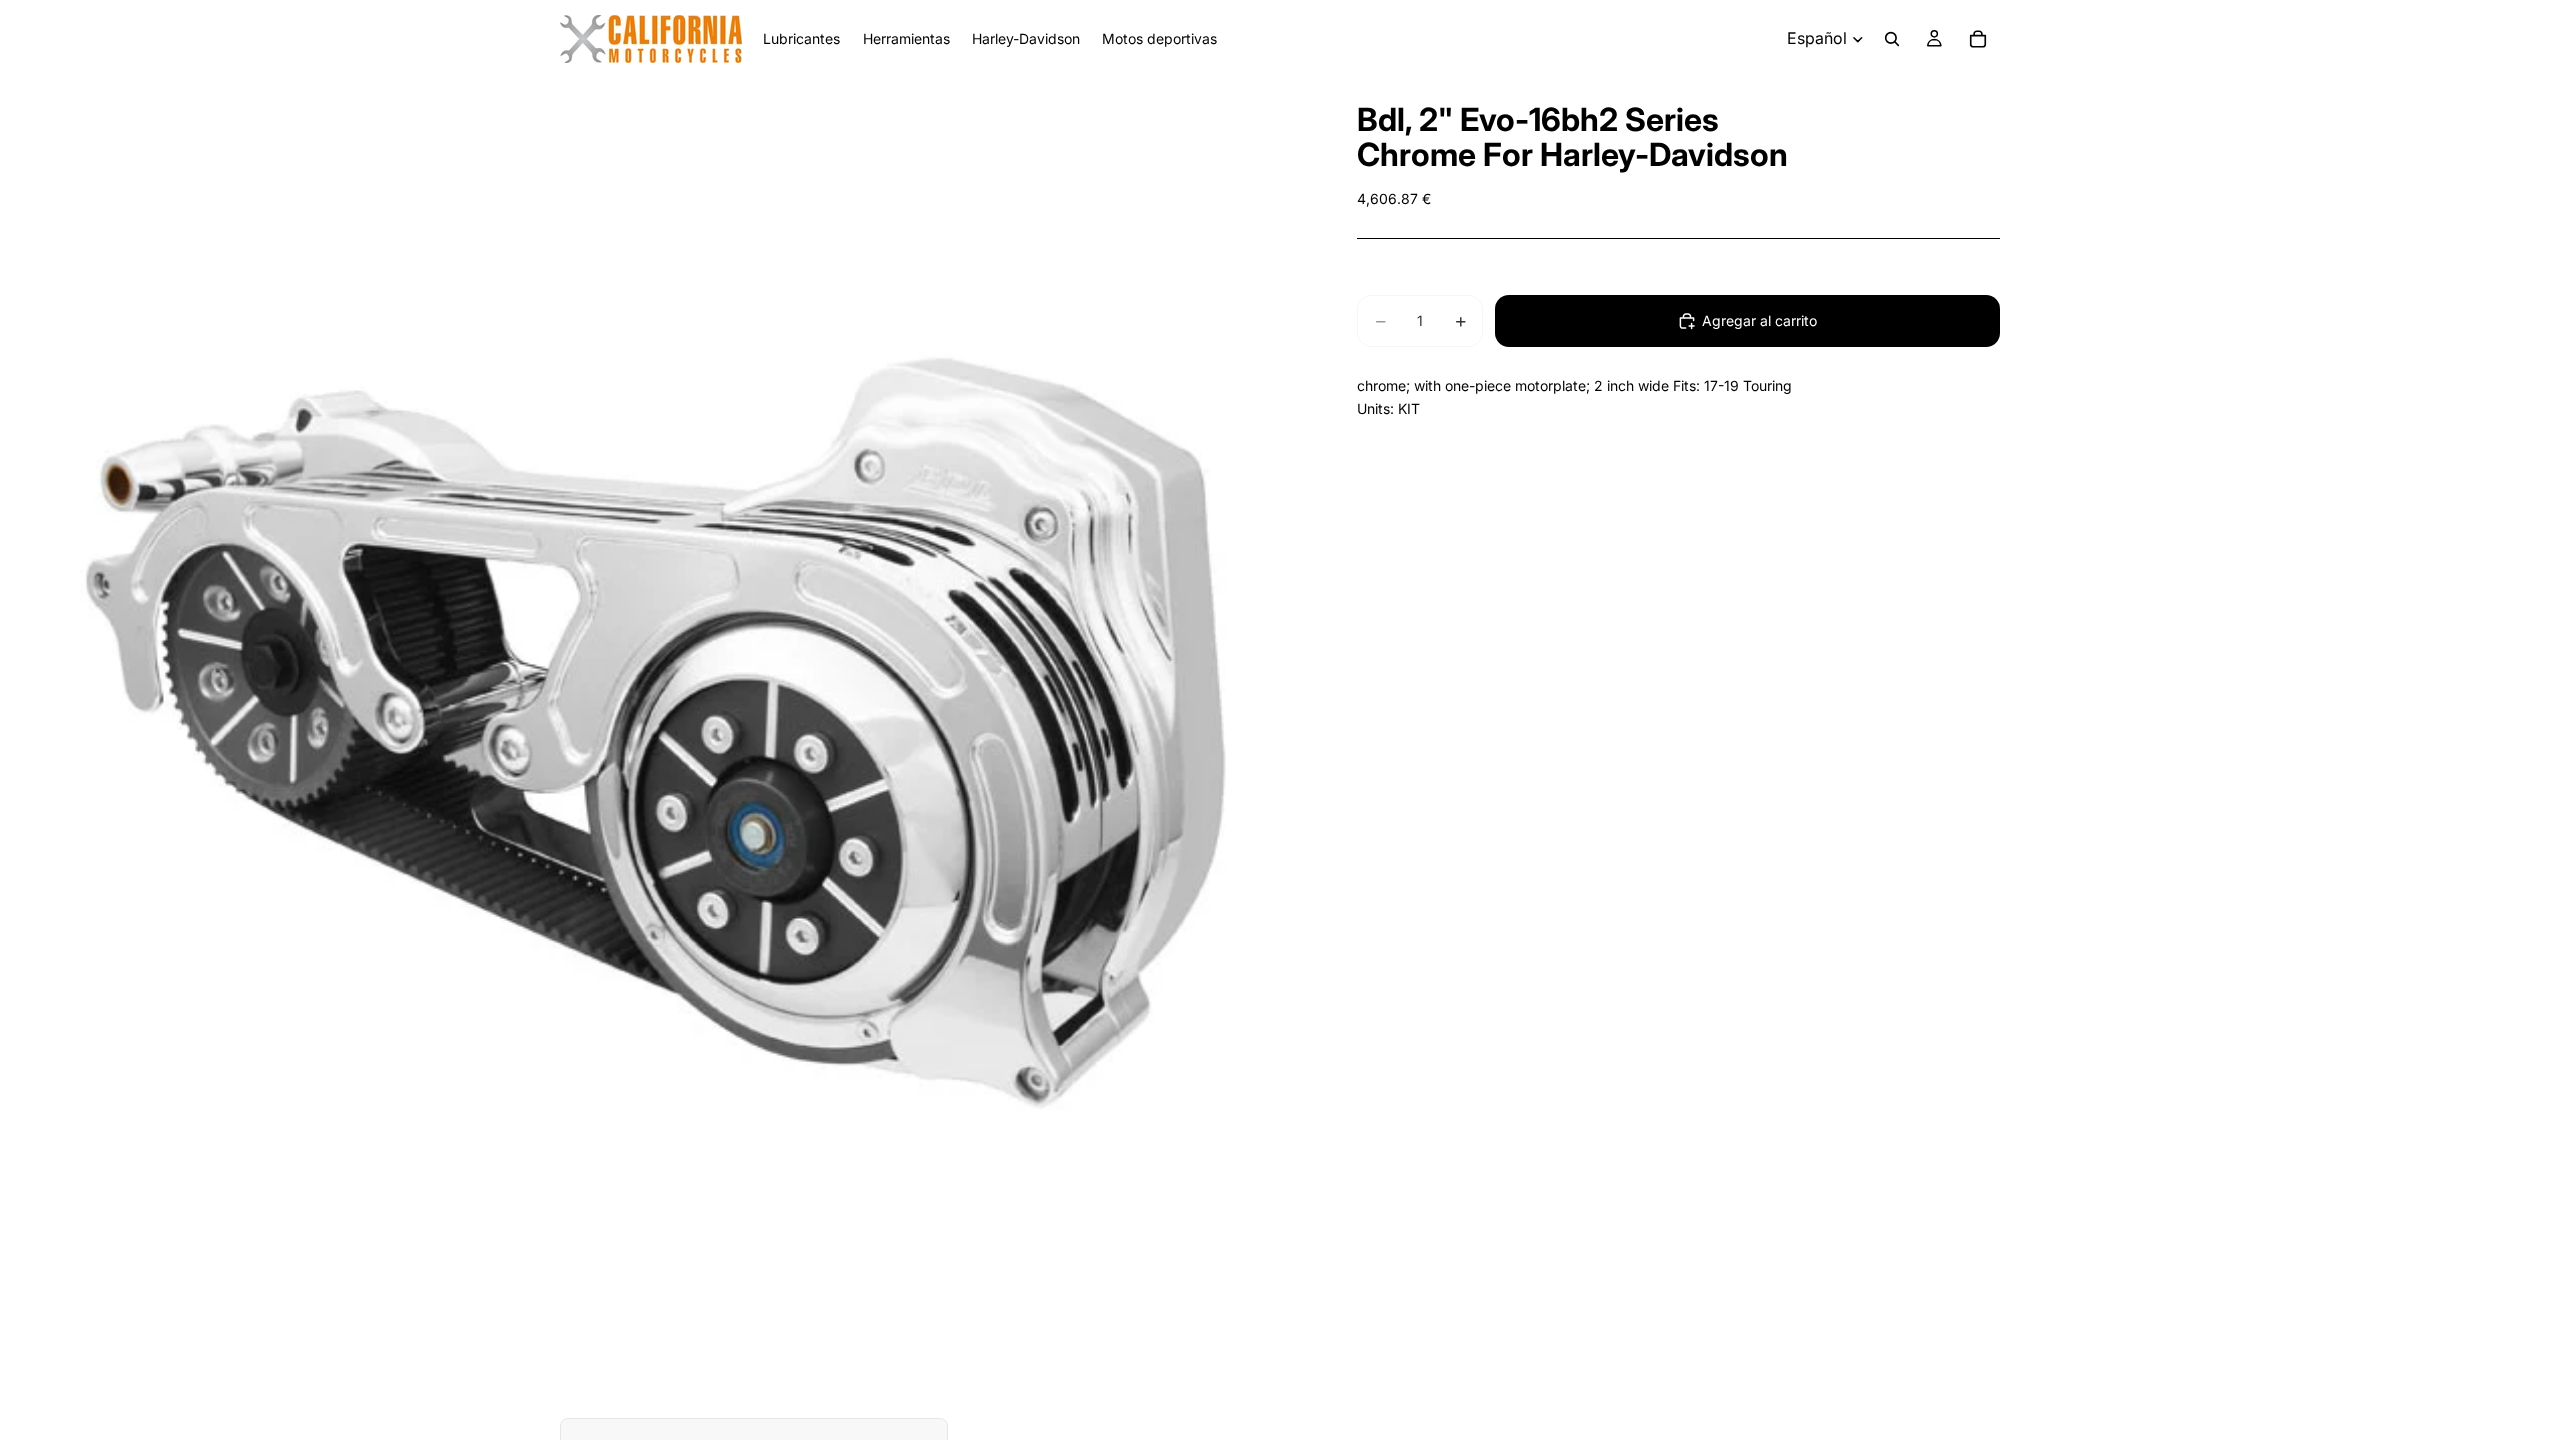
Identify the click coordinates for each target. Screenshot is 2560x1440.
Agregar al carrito (1759, 320)
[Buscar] (1892, 39)
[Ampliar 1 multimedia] (655, 733)
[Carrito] (1978, 39)
